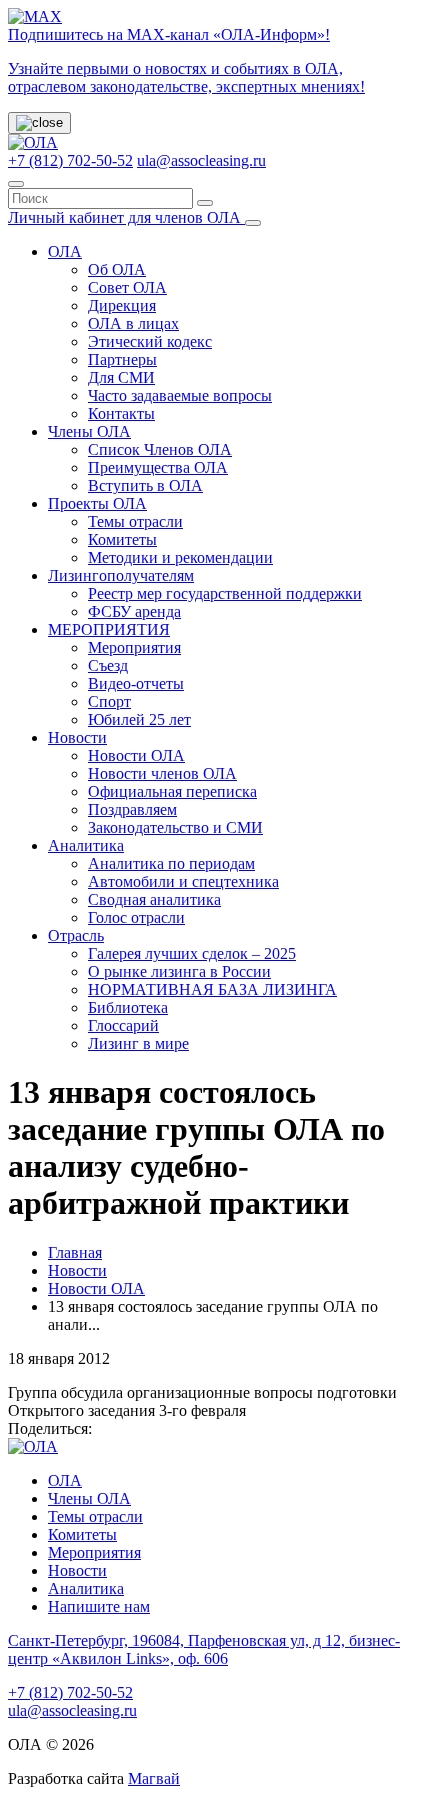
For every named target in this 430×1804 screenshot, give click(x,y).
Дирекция (122, 305)
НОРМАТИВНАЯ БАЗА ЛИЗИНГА (212, 989)
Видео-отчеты (136, 683)
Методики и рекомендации (180, 557)
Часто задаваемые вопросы (180, 395)
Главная (75, 1252)
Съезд (108, 665)
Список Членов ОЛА (160, 449)
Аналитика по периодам (171, 863)
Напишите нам (99, 1606)
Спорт (109, 701)
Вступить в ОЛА (145, 485)
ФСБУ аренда (134, 611)
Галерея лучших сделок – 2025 (192, 953)
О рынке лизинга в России (179, 971)
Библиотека (128, 1007)
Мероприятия (134, 647)
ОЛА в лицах (133, 323)
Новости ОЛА (136, 755)
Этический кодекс (150, 341)
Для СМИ (121, 377)
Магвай (154, 1778)
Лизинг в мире (138, 1043)
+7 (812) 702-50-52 (70, 160)
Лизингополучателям (121, 575)
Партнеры (122, 359)
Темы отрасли (135, 521)
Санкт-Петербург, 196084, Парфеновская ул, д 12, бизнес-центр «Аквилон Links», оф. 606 (204, 1649)
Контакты (121, 413)
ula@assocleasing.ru (201, 160)
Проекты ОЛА (97, 503)
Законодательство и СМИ (175, 827)
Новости (77, 737)
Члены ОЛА (89, 431)
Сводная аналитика (154, 899)
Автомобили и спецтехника (183, 881)
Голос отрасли (136, 917)
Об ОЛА (117, 269)
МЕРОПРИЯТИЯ (109, 629)
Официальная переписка (172, 791)
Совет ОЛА (127, 287)
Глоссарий (123, 1025)
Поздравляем (132, 809)
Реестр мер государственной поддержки (225, 593)
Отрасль (76, 935)
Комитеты (122, 539)
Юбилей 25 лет (139, 719)
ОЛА (65, 251)
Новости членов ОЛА (162, 773)
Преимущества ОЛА (158, 467)
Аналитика (86, 845)
